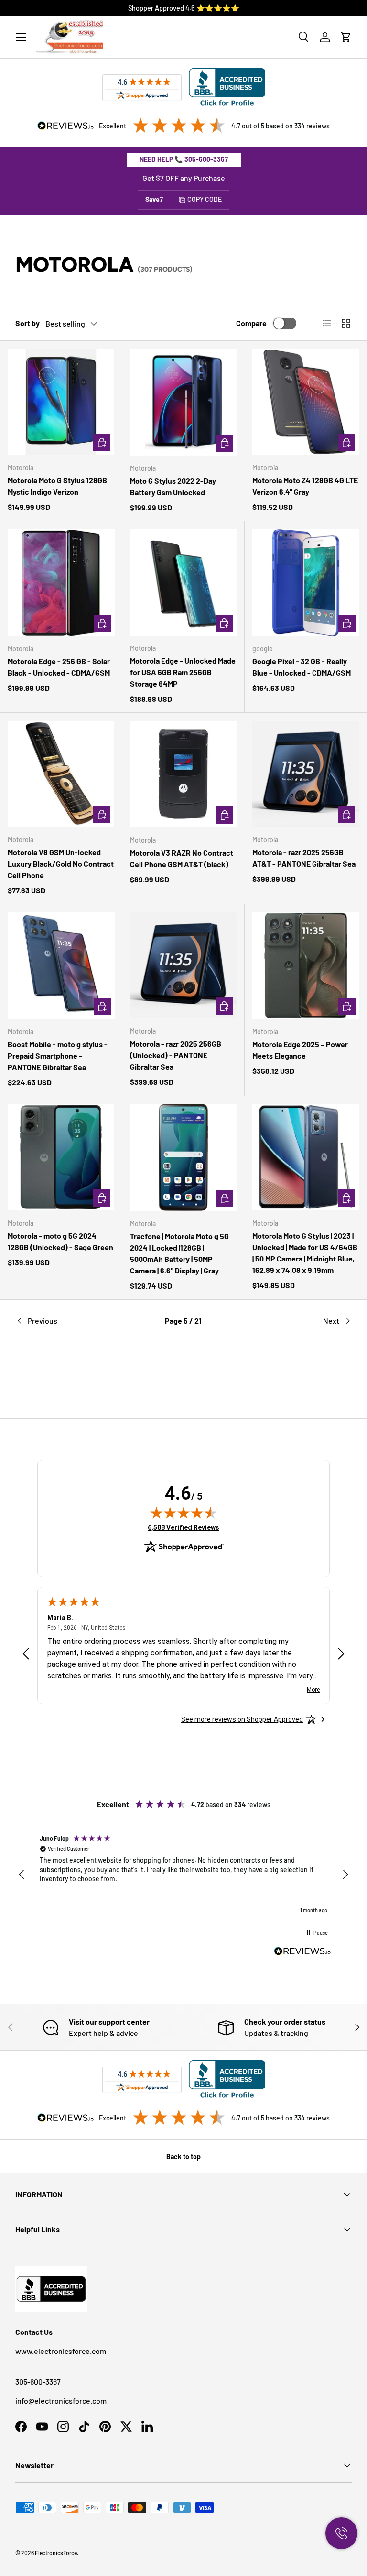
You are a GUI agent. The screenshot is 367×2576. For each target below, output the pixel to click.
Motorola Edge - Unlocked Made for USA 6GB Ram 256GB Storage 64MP (183, 672)
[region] (183, 1875)
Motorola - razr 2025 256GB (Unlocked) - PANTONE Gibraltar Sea (176, 1055)
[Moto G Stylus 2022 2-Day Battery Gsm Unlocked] (183, 402)
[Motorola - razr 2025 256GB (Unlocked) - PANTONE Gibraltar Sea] (183, 965)
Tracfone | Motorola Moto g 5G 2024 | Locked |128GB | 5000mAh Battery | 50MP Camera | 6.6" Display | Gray (179, 1253)
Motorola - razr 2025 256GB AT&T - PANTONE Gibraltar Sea (304, 858)
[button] (346, 37)
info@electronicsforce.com (61, 2401)
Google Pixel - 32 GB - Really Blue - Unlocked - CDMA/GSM (302, 667)
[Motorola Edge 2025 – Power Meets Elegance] (306, 965)
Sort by (27, 323)
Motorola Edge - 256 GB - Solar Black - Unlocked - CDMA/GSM (59, 667)
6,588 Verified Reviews (183, 1527)
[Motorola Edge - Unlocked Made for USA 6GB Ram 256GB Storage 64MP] (183, 582)
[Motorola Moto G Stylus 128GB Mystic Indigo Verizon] (61, 402)
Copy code (205, 199)
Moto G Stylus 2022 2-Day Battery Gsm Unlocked (173, 486)
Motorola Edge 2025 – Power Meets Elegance (300, 1050)
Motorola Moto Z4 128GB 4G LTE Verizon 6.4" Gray (305, 486)
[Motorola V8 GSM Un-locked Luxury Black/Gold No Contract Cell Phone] (61, 774)
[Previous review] (26, 1654)
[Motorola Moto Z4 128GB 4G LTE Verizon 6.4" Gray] (306, 402)
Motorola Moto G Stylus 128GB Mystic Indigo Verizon (57, 486)
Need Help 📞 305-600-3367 (184, 159)
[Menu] (21, 37)
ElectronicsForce (56, 2553)
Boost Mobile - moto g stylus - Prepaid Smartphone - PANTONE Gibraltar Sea (58, 1055)
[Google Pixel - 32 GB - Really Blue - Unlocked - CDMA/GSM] (306, 583)
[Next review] (341, 1654)
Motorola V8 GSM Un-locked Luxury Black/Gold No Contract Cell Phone (61, 864)
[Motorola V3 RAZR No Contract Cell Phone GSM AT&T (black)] (183, 774)
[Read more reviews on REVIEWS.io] (302, 1952)
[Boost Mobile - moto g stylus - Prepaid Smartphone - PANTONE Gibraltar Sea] (61, 965)
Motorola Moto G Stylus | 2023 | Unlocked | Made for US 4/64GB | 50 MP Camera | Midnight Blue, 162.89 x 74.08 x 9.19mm (305, 1253)
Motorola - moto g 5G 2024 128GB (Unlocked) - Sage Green (60, 1241)
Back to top (183, 2157)
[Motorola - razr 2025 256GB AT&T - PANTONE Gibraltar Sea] (306, 774)
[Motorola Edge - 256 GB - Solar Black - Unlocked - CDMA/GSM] (61, 583)
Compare (251, 323)
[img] (183, 1513)
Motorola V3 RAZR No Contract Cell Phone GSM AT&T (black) (182, 858)
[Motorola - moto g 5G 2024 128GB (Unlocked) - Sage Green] (61, 1157)
